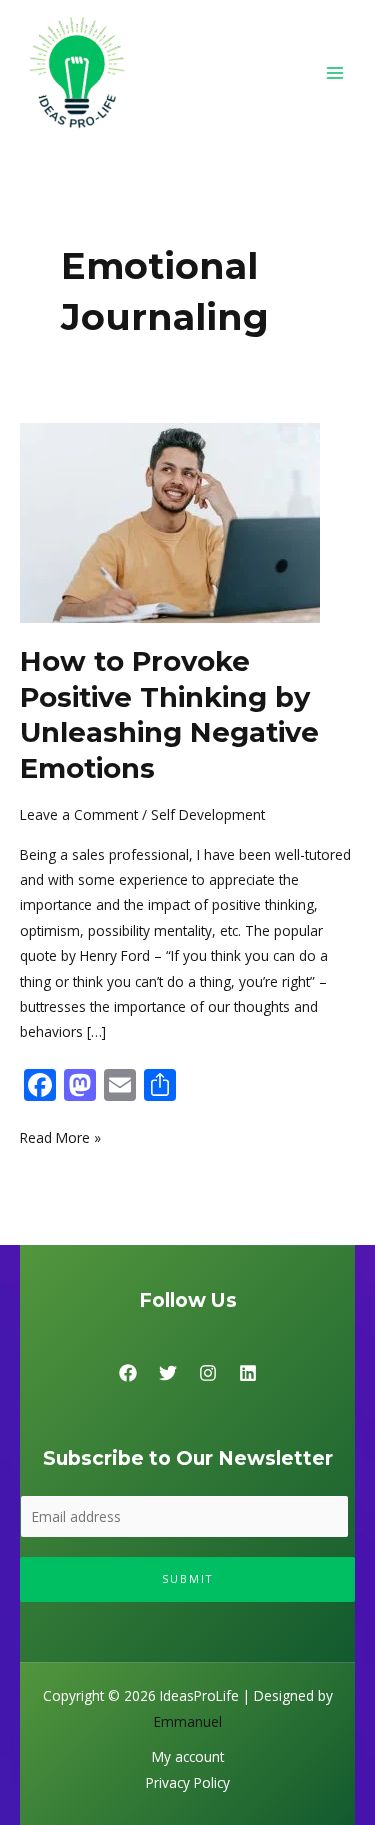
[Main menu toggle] (335, 72)
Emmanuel (188, 1721)
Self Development (208, 814)
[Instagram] (208, 1373)
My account (188, 1756)
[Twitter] (168, 1373)
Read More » (60, 1136)
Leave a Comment (79, 814)
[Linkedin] (248, 1373)
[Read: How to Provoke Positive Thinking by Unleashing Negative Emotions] (170, 521)
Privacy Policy (188, 1782)
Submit (188, 1578)
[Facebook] (128, 1373)
